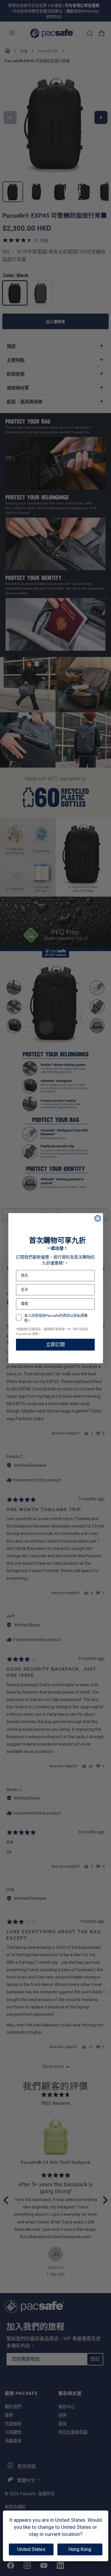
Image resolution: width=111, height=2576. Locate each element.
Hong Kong (80, 2549)
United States (31, 2549)
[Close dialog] (98, 1218)
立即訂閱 (55, 1344)
